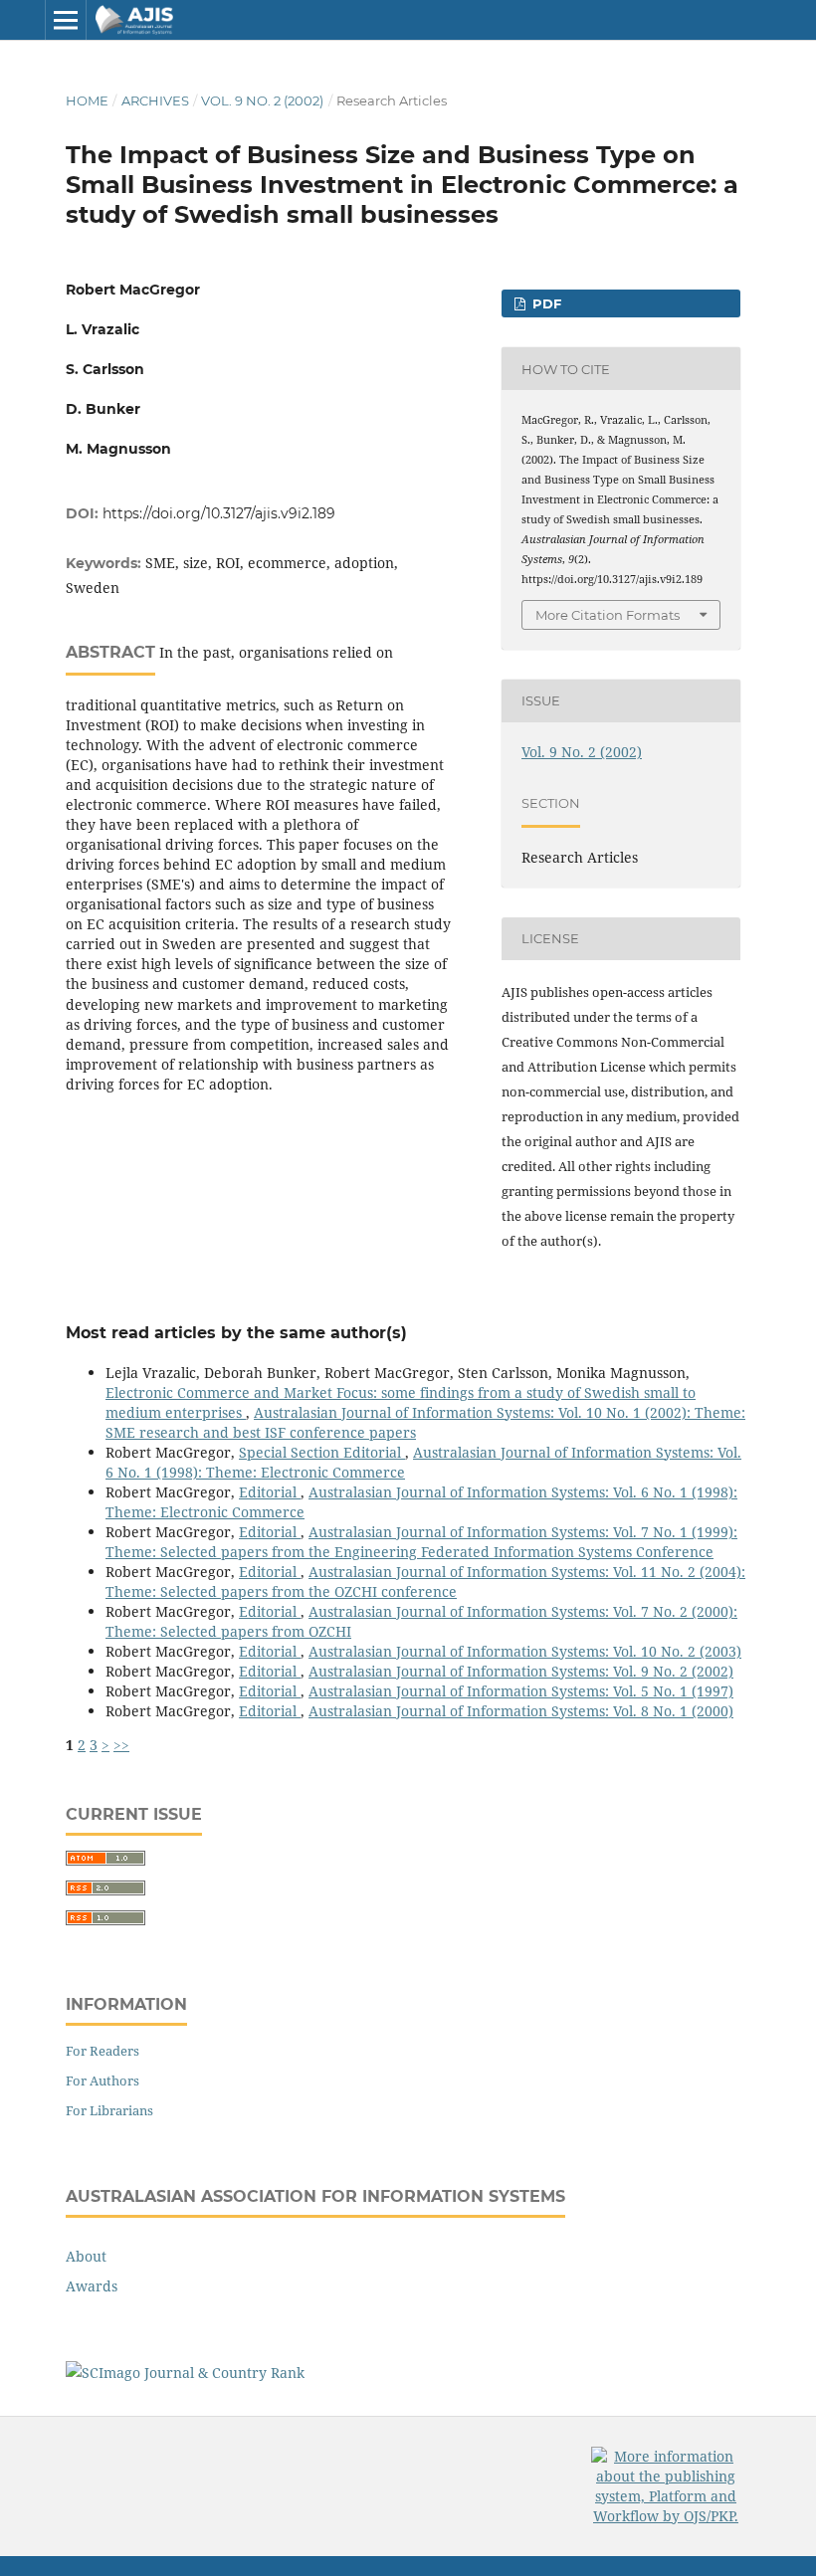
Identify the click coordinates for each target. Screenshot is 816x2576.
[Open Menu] (66, 20)
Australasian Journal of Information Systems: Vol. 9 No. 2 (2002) (521, 1671)
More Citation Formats (608, 615)
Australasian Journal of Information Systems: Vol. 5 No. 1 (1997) (521, 1691)
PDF (545, 303)
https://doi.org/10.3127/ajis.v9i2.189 (219, 513)
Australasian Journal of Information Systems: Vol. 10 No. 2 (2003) (525, 1651)
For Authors (102, 2081)
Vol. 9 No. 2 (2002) (262, 100)
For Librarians (109, 2110)
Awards (92, 2286)
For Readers (102, 2051)
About (86, 2256)
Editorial (270, 1492)
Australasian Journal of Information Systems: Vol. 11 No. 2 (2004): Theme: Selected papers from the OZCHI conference (425, 1582)
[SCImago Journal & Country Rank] (185, 2373)
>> (121, 1745)
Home (87, 100)
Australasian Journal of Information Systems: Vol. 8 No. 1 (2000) (521, 1711)
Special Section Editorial (322, 1452)
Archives (155, 100)
